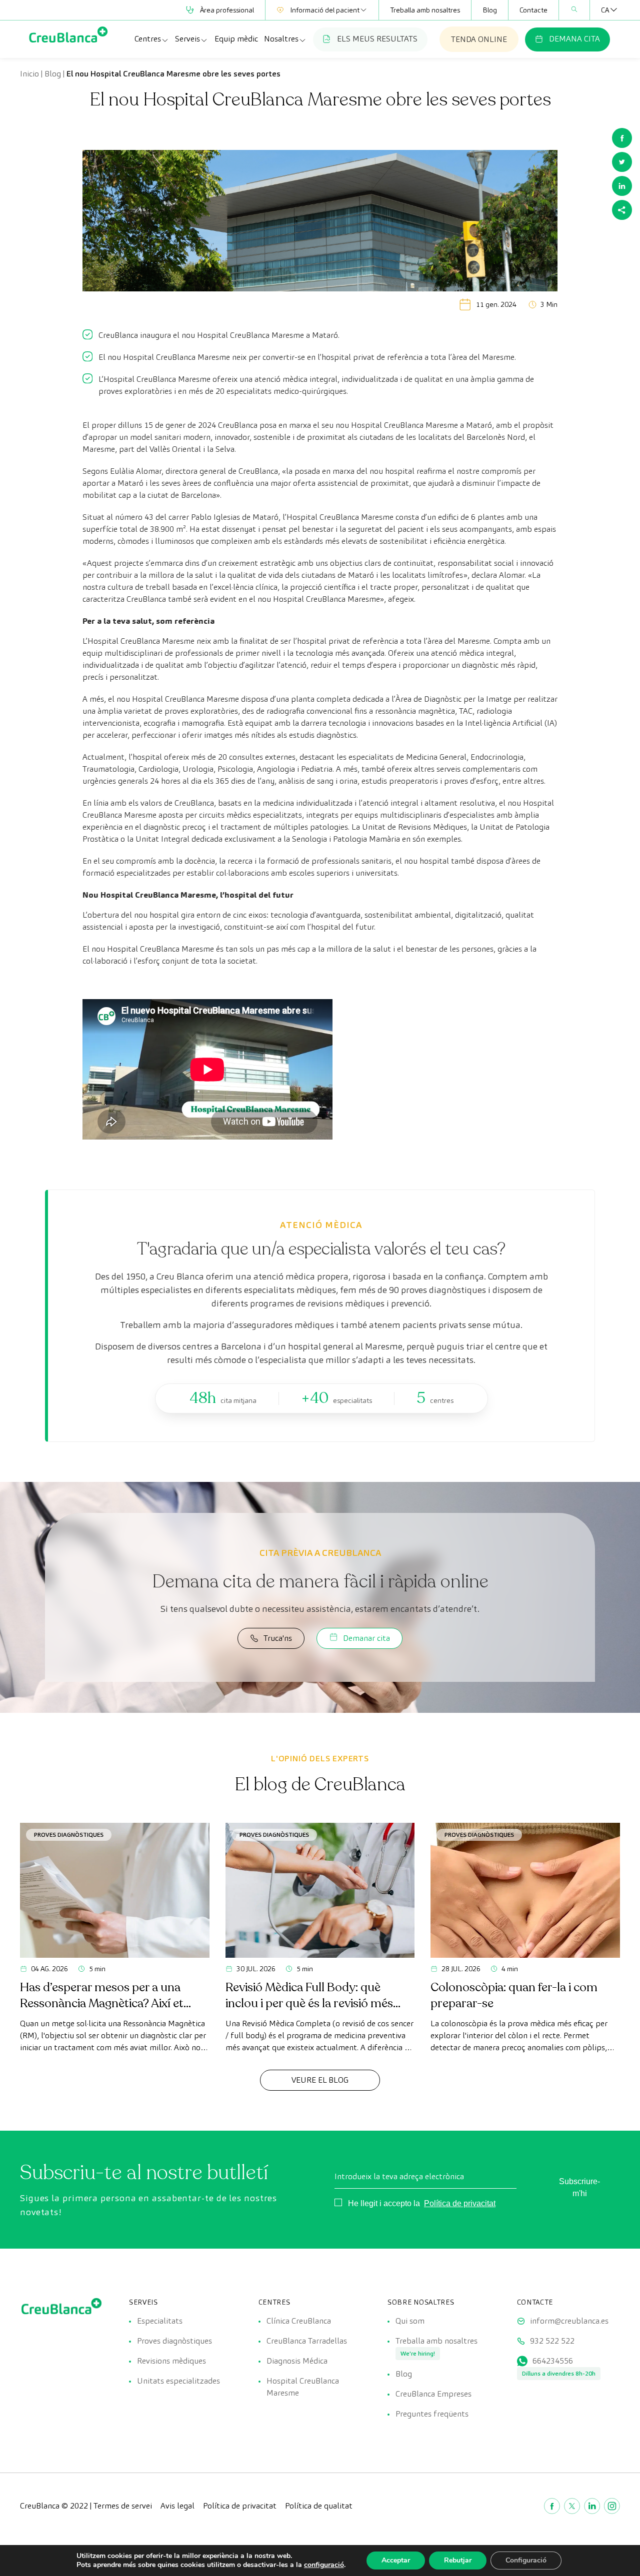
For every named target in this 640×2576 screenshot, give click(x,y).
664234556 (553, 2361)
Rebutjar (458, 2560)
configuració (324, 2565)
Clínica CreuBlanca (299, 2321)
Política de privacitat (460, 2203)
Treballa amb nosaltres (425, 10)
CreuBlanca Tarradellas (307, 2341)
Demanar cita (366, 1638)
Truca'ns (278, 1638)
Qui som (410, 2321)
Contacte (533, 10)
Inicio (29, 74)
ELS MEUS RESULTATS (377, 39)
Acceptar (396, 2560)
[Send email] (622, 210)
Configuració (526, 2560)
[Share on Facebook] (622, 138)
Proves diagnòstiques (69, 1835)
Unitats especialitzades (178, 2381)
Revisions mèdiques (171, 2361)
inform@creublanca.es (569, 2321)
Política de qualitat (319, 2506)
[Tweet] (622, 162)
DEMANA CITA (574, 39)
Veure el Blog (320, 2080)
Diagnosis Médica (297, 2361)
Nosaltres (281, 39)
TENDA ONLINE (479, 39)
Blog (490, 10)
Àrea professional (227, 10)
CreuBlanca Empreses (433, 2394)
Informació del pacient (325, 10)
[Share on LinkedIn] (622, 186)
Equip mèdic (236, 39)
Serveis (187, 39)
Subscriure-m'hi (579, 2187)
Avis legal (177, 2506)
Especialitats (160, 2321)
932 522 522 (552, 2341)
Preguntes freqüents (432, 2414)
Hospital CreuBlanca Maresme (404, 425)
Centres (148, 39)
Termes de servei (123, 2506)
